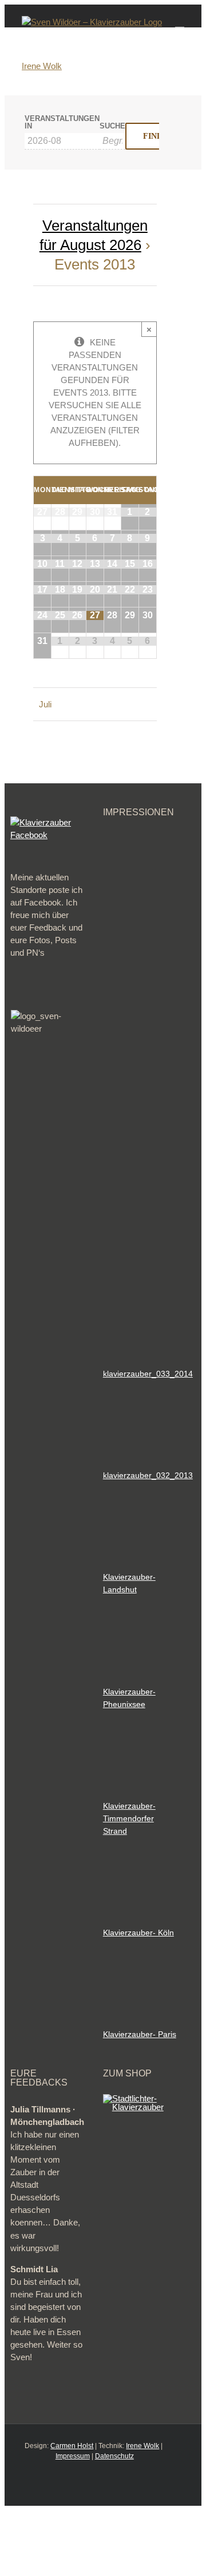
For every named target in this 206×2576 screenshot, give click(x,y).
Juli (45, 704)
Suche (112, 126)
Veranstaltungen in (62, 123)
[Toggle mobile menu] (180, 22)
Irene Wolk (42, 66)
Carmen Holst (72, 2446)
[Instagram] (103, 2483)
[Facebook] (66, 2483)
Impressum (73, 2456)
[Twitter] (85, 2483)
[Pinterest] (121, 2483)
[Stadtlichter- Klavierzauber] (140, 2098)
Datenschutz (114, 2456)
